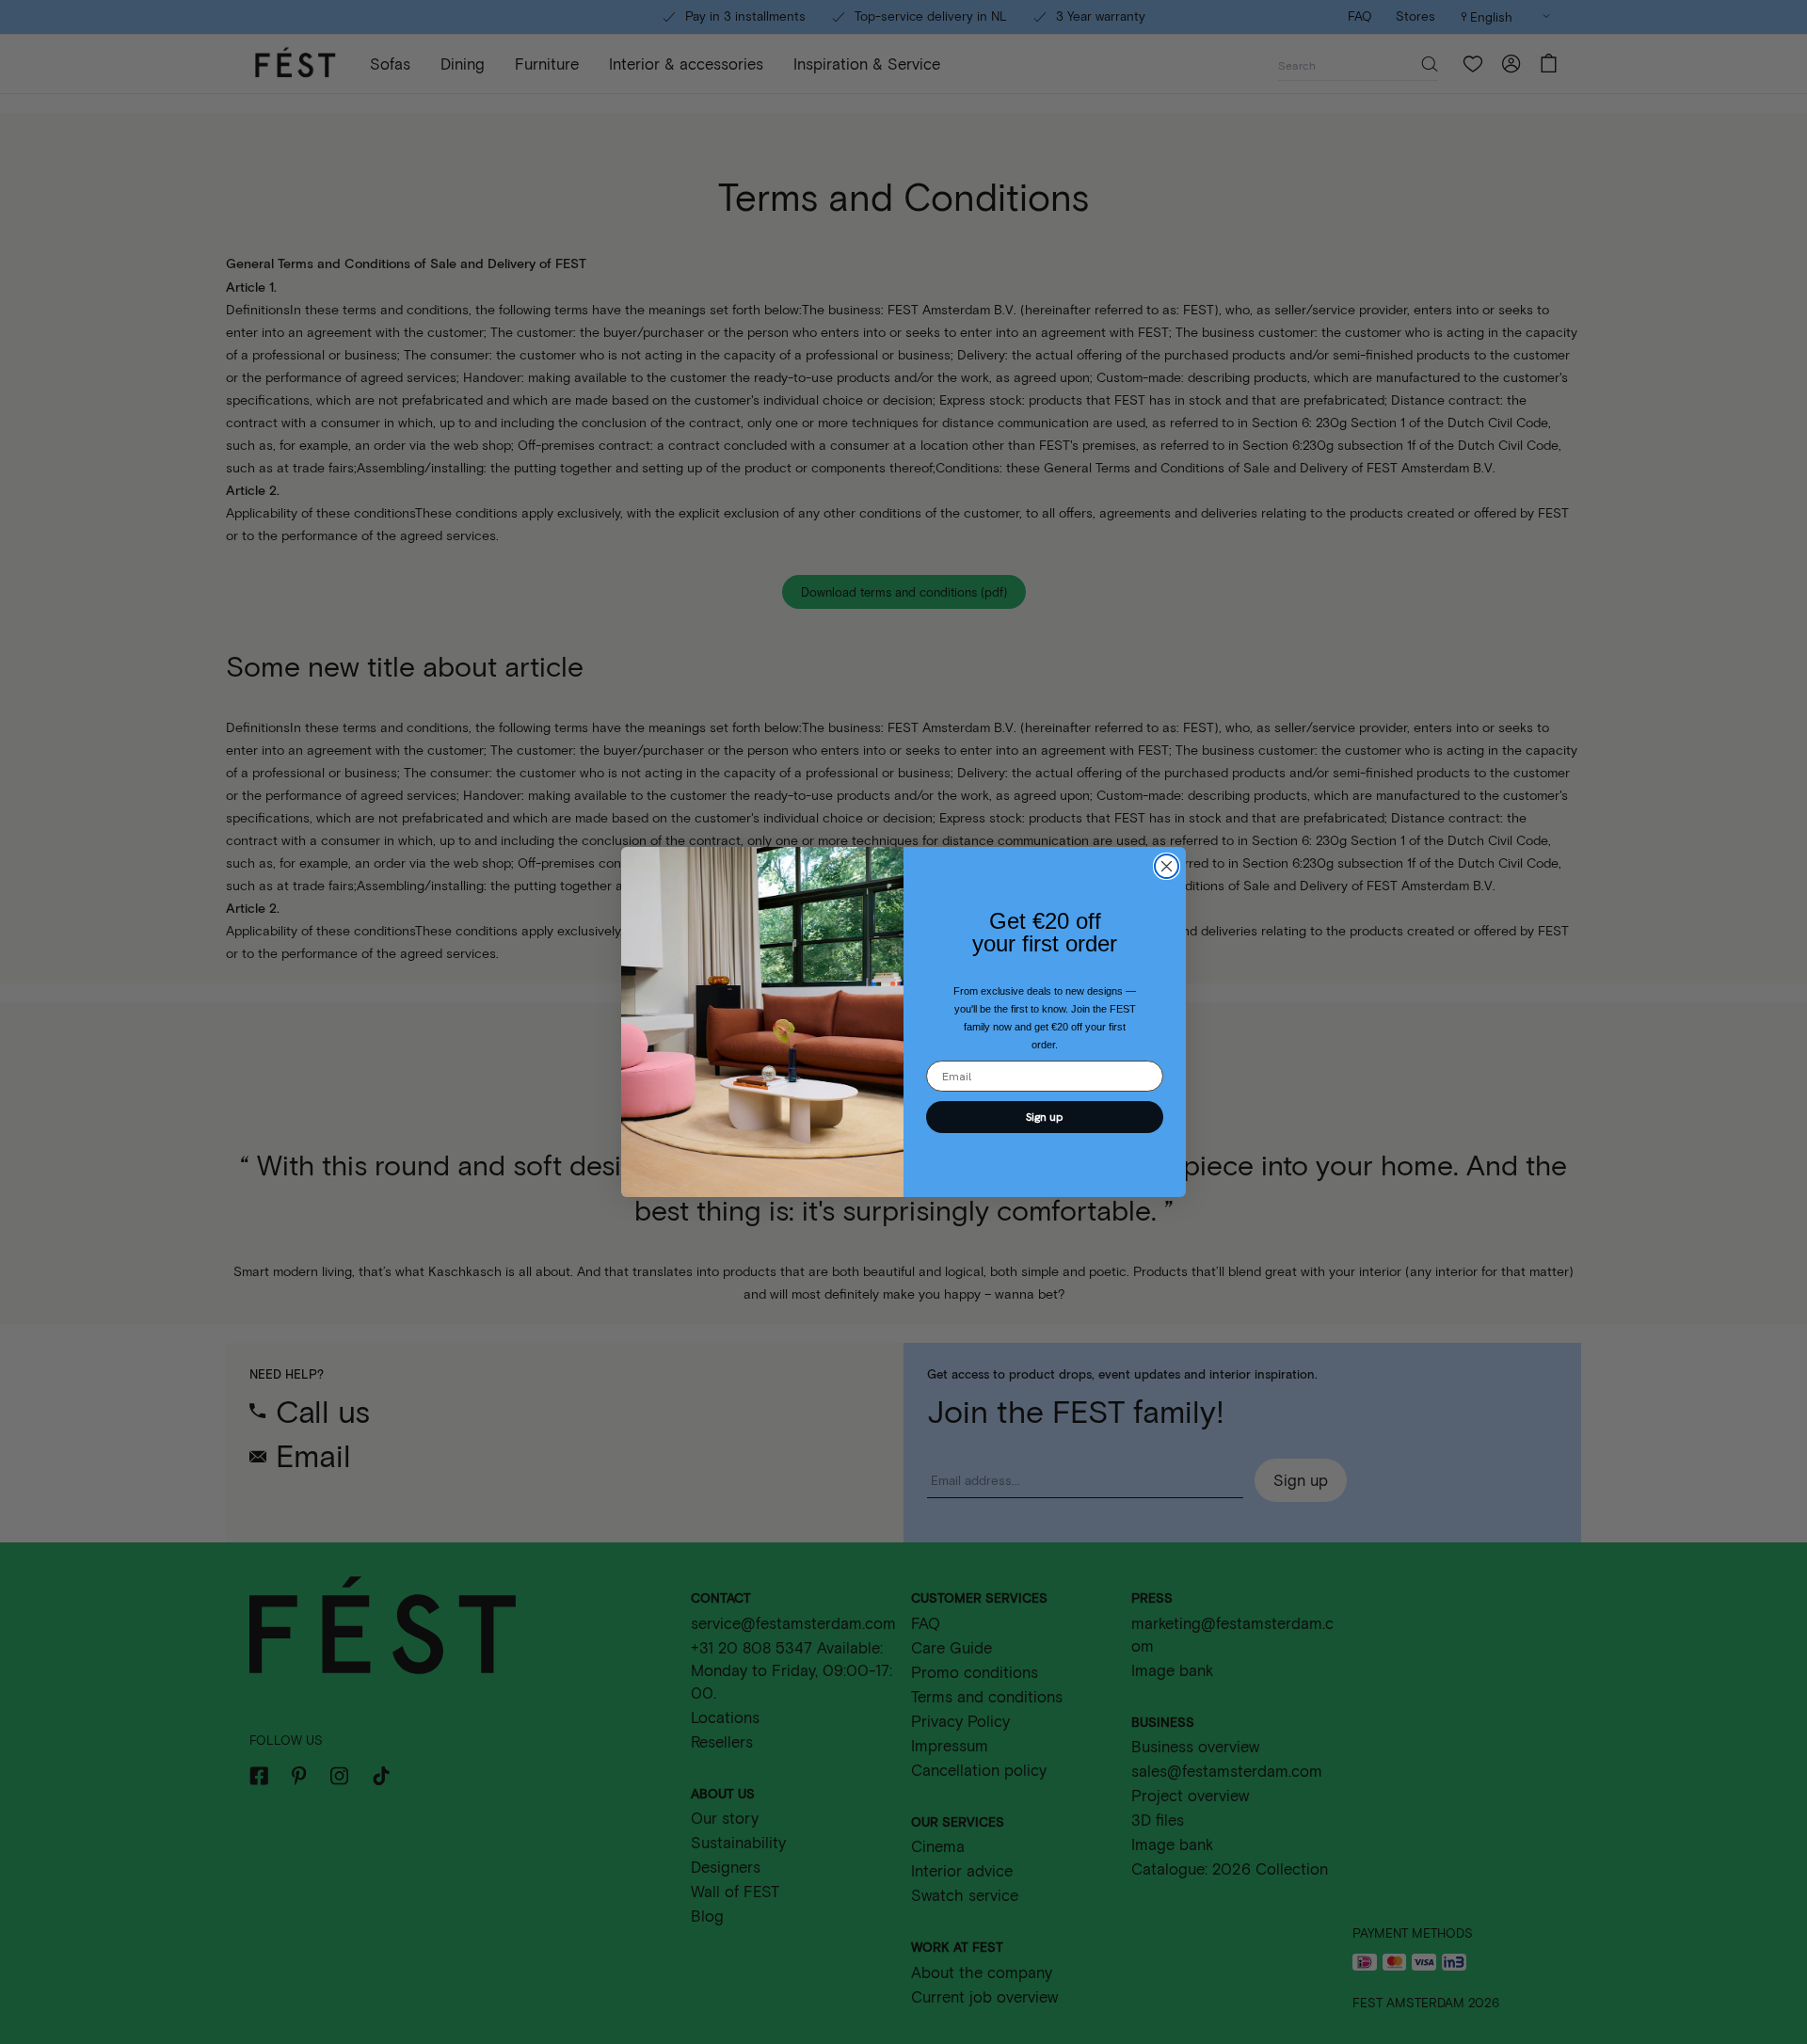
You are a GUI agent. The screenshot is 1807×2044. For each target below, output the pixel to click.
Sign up (1045, 1117)
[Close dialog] (1167, 866)
